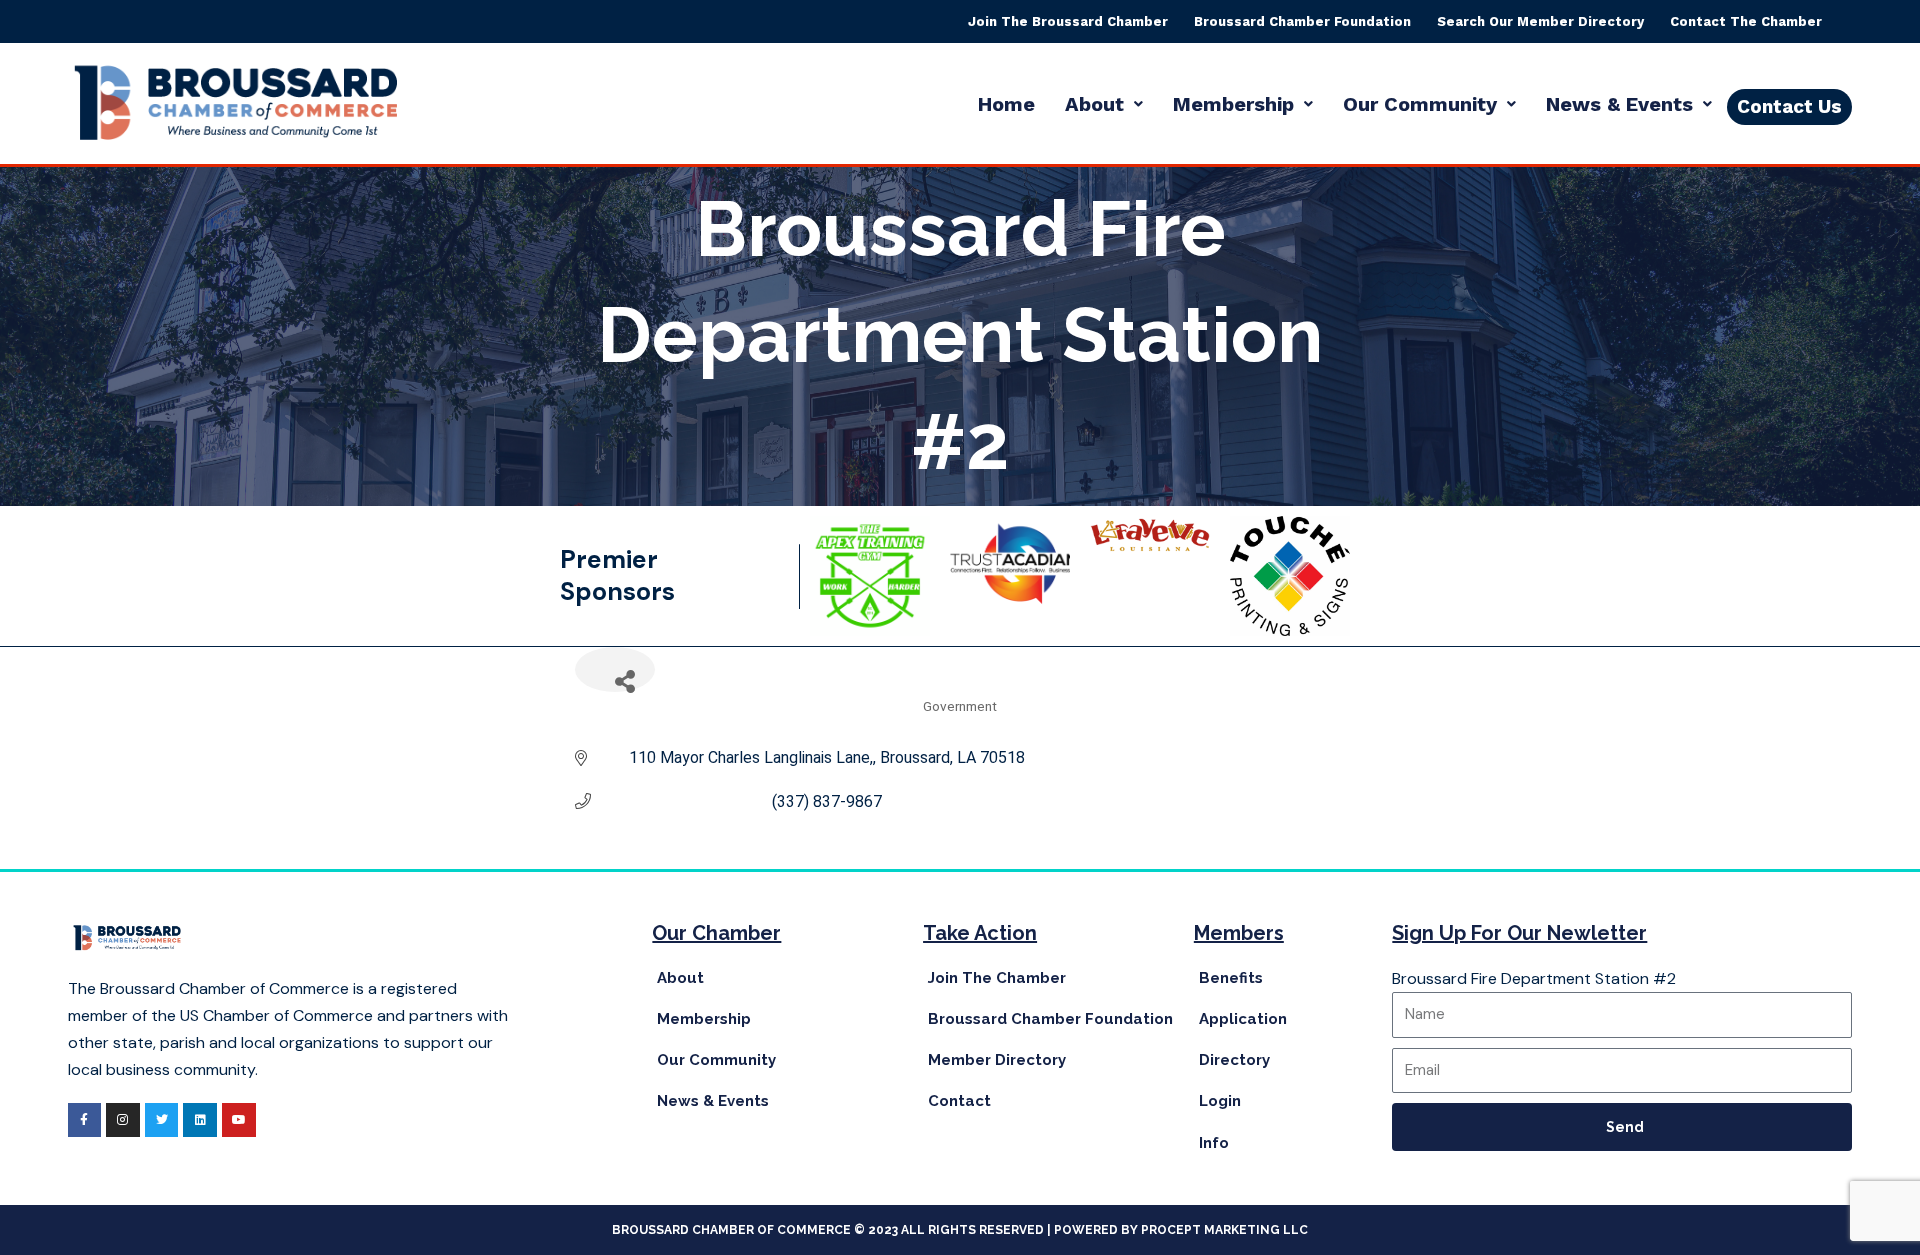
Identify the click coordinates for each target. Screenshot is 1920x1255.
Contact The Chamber (1746, 21)
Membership (1233, 104)
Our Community (1420, 104)
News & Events (1619, 104)
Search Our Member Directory (1540, 21)
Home (1006, 104)
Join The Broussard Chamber (1068, 21)
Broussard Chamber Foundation (1302, 21)
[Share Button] (615, 669)
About (1094, 104)
